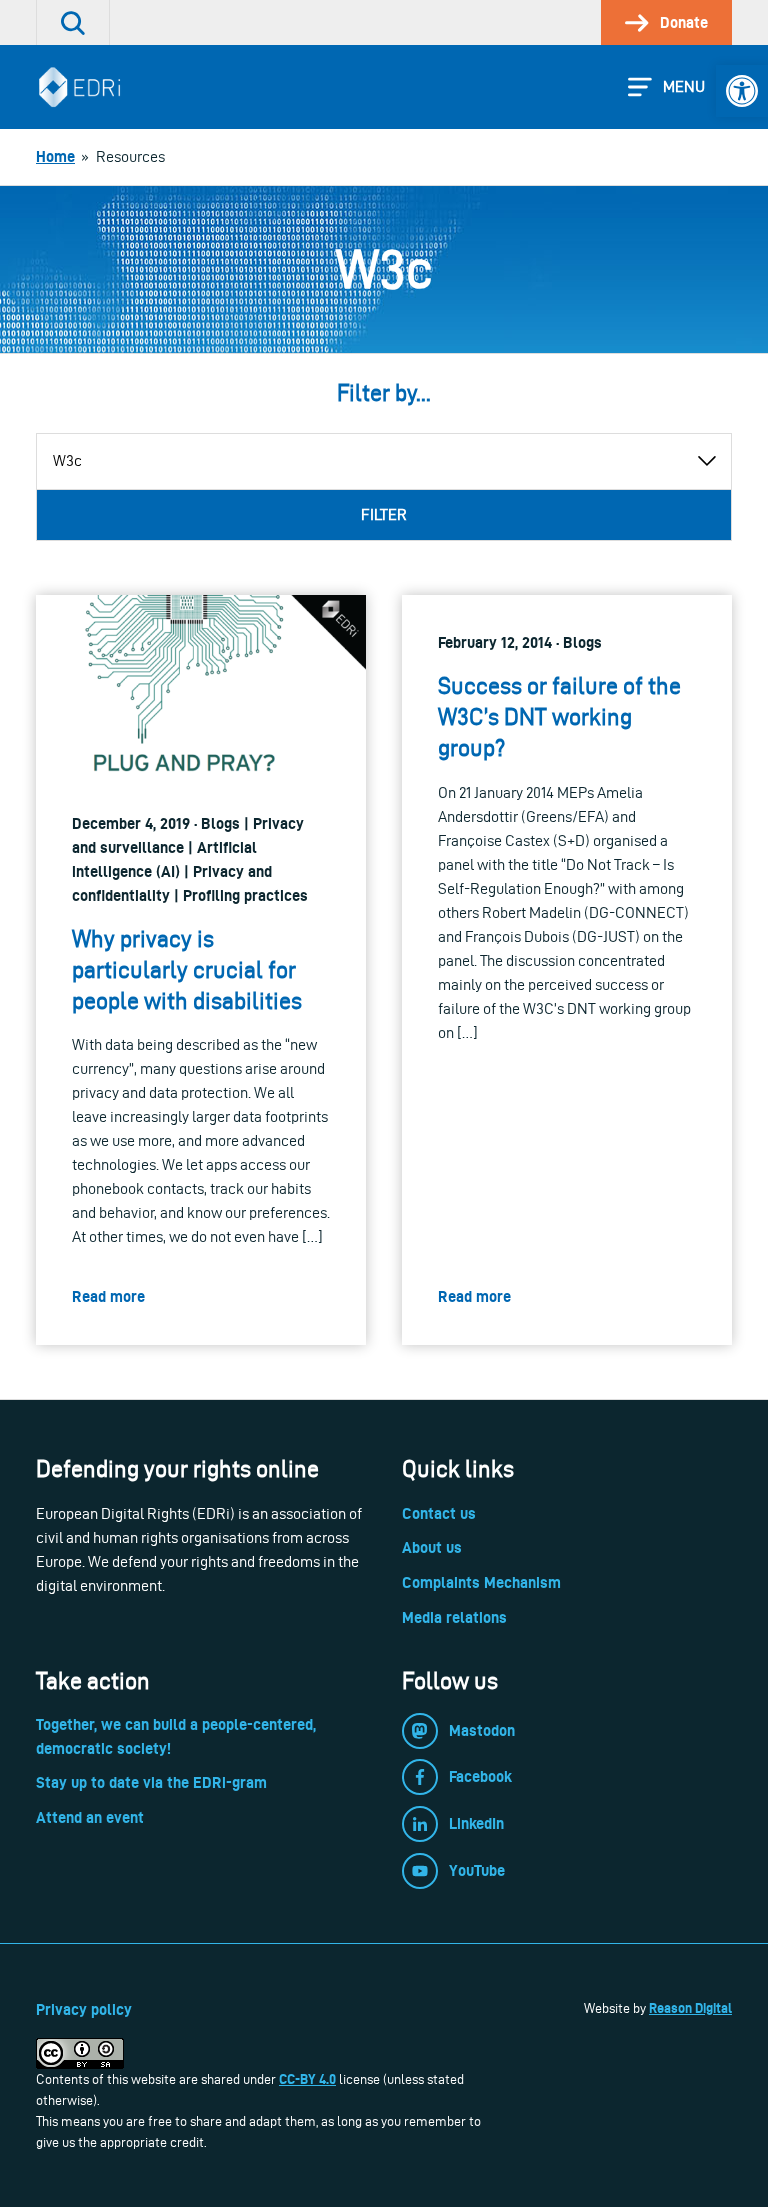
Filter (384, 514)
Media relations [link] (454, 1617)
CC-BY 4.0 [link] (307, 2079)
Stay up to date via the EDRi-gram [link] (151, 1782)
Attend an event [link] (90, 1817)
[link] (742, 91)
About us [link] (432, 1547)
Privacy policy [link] (84, 2009)
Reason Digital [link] (690, 2008)
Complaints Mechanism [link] (481, 1582)
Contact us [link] (439, 1513)
